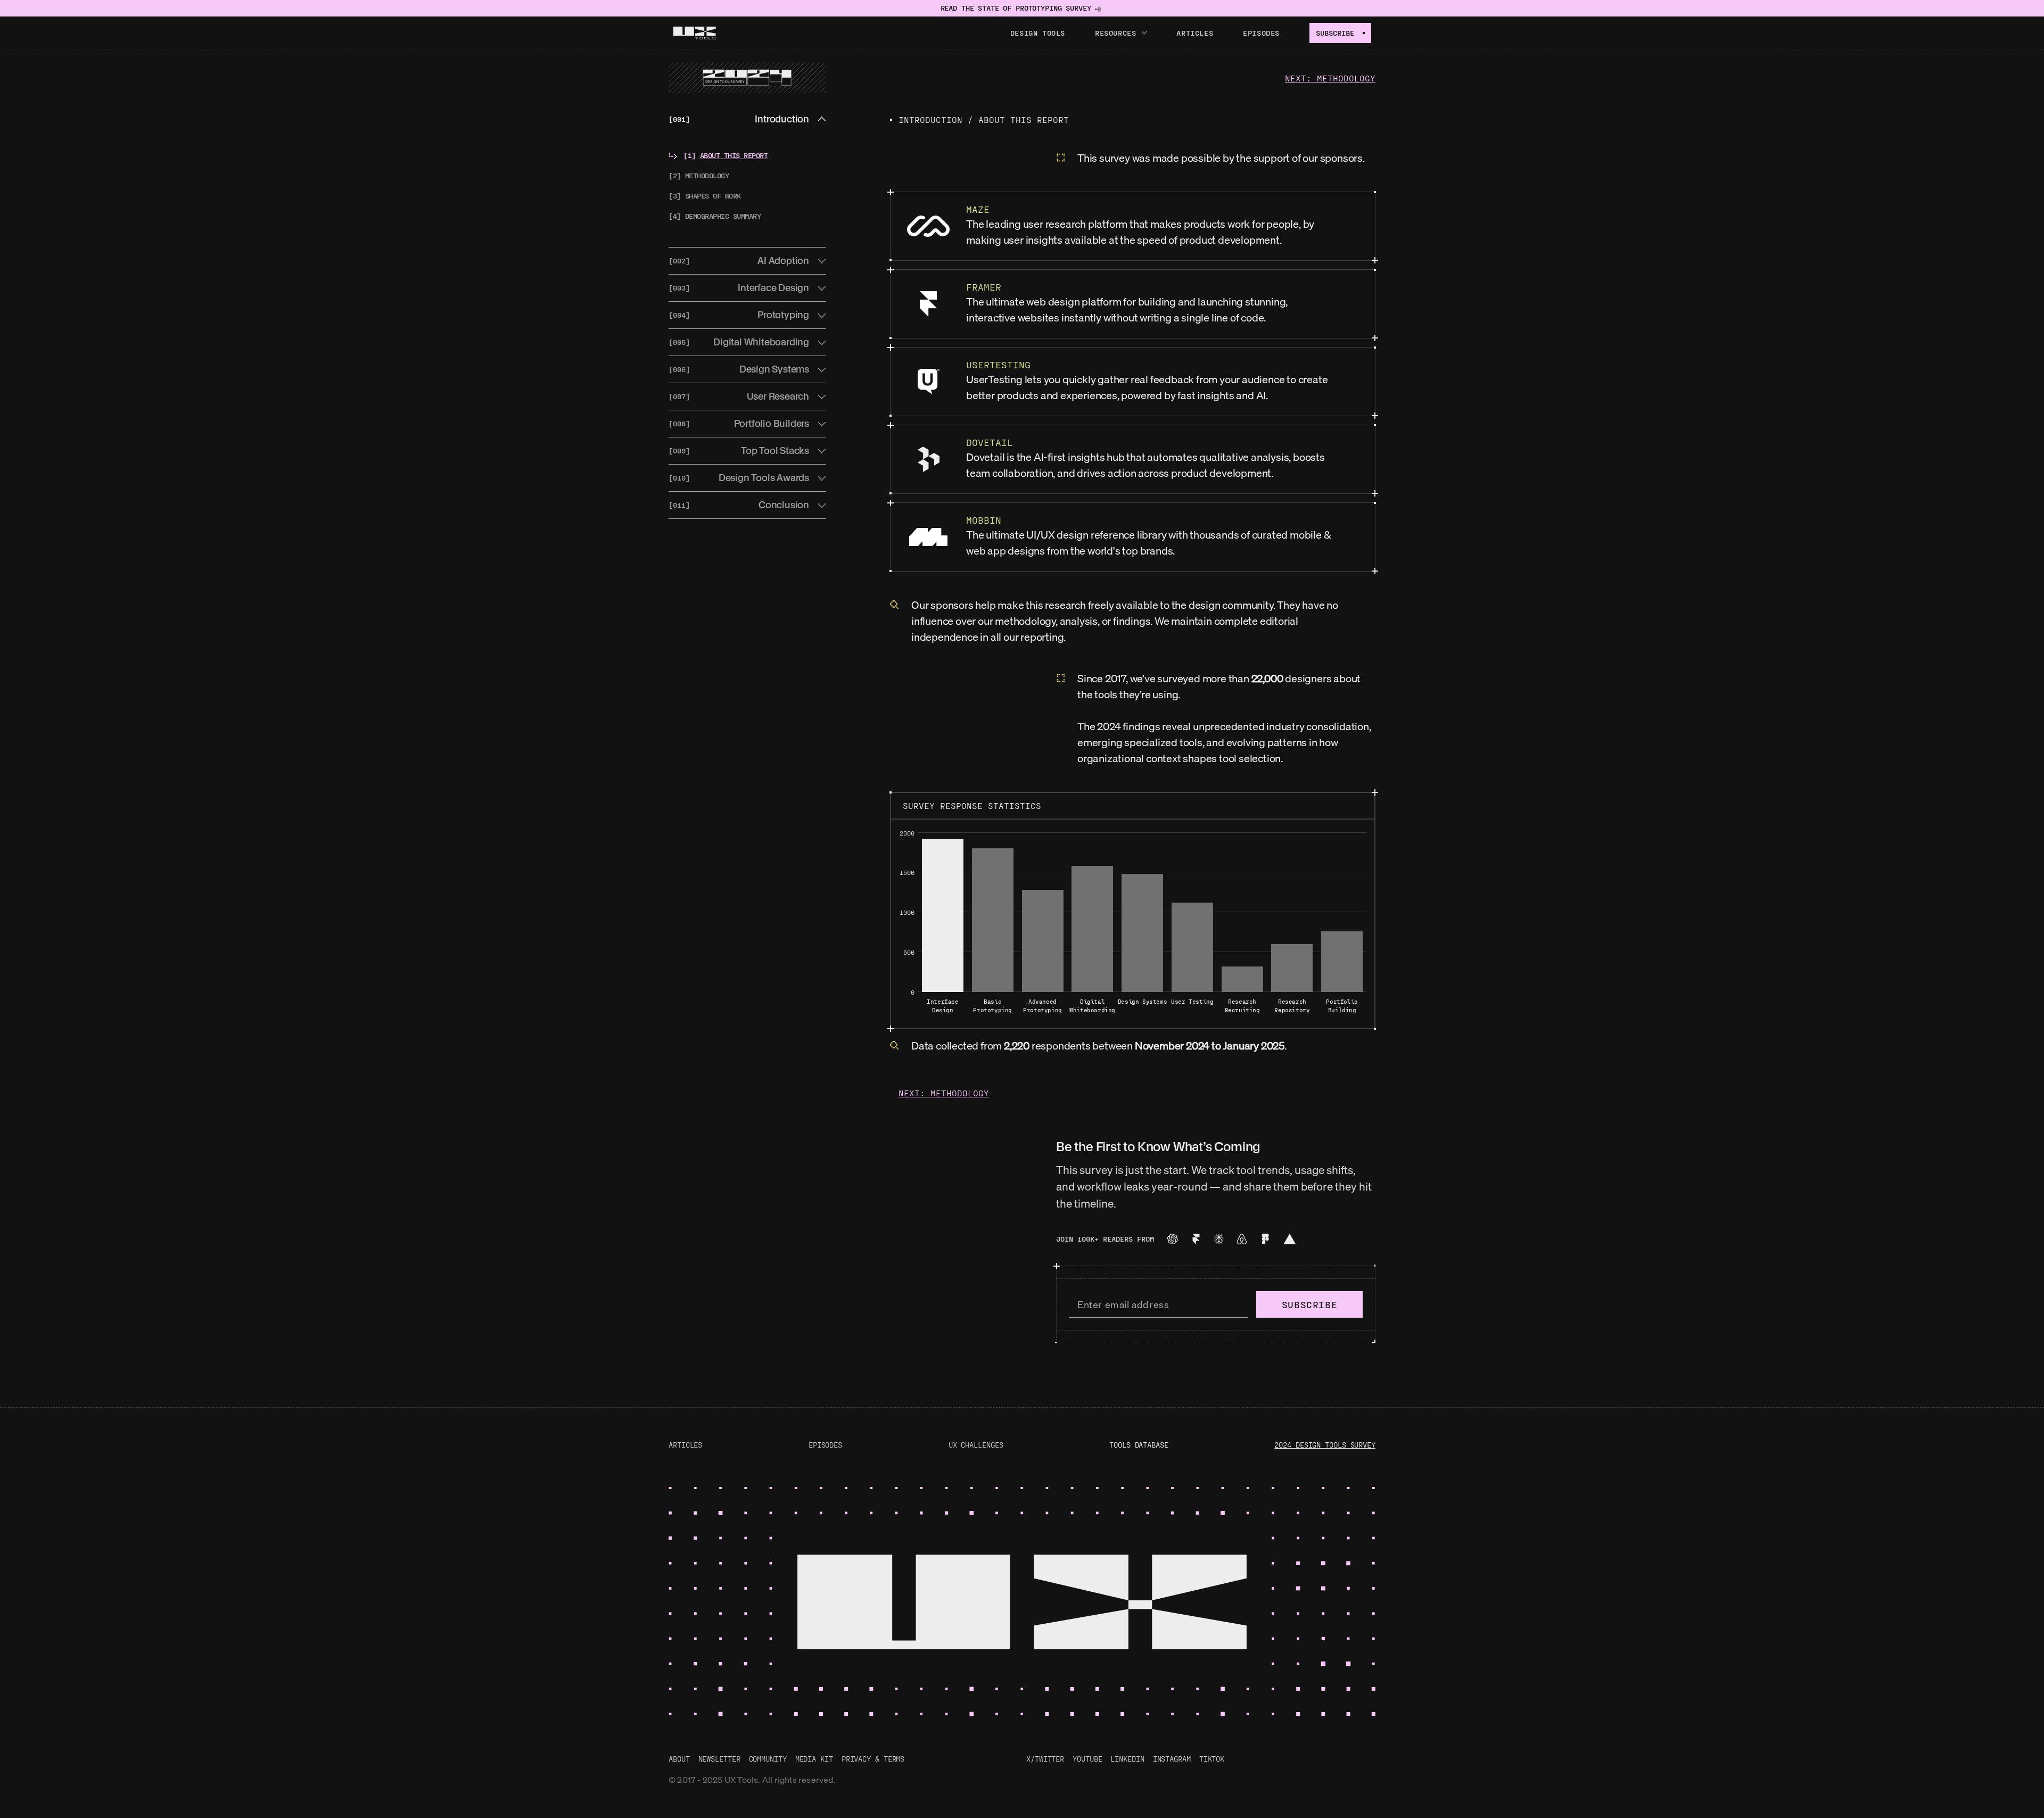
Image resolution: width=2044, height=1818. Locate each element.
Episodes (1261, 33)
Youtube (1087, 1759)
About (679, 1759)
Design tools (1038, 33)
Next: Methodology (1330, 78)
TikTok (1212, 1759)
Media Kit (814, 1759)
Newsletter (719, 1759)
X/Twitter (1045, 1759)
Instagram (1172, 1759)
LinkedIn (1127, 1759)
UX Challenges (976, 1445)
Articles (1195, 33)
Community (768, 1759)
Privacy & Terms (873, 1759)
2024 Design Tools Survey (1325, 1445)
